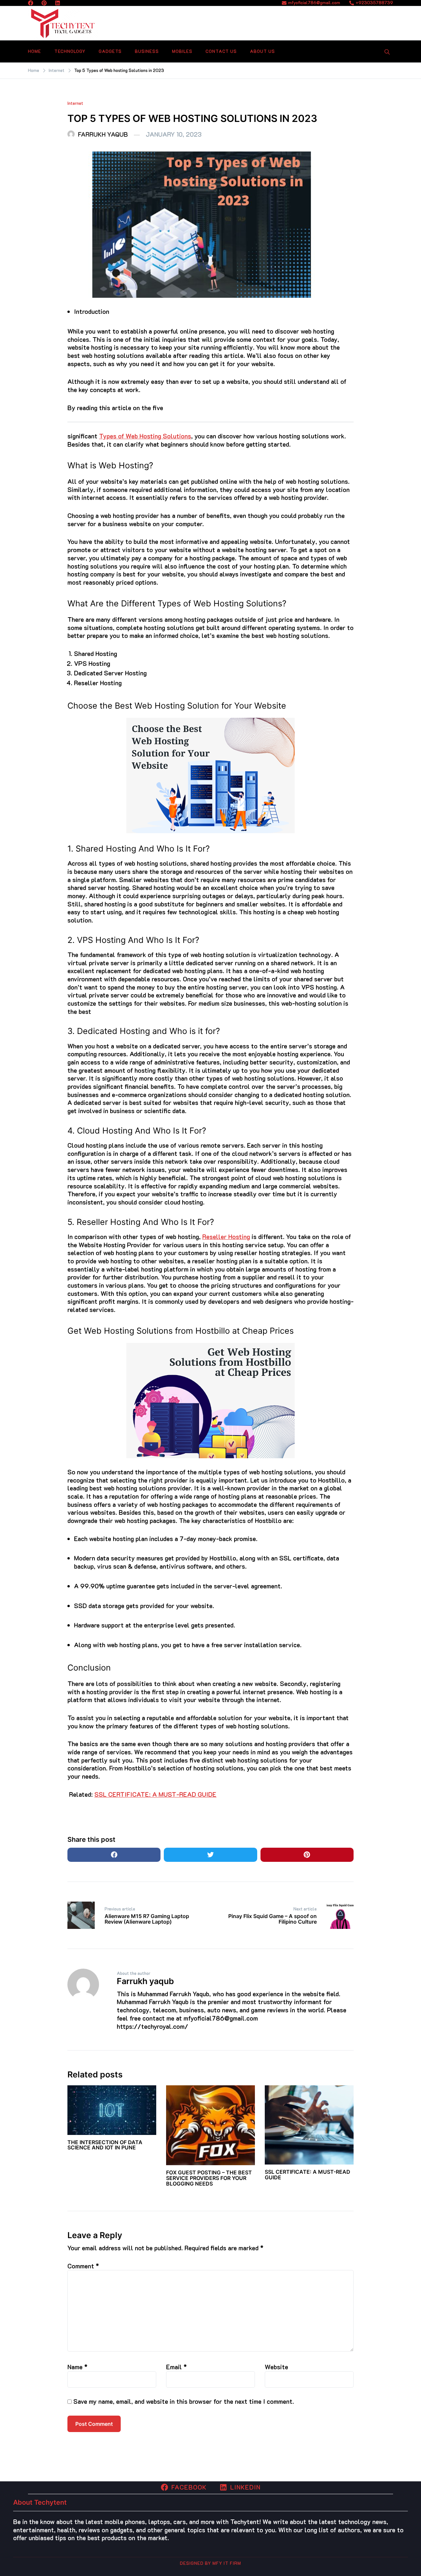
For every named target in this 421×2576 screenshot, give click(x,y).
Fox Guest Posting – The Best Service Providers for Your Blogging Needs (209, 2178)
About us (262, 51)
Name (77, 2367)
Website (276, 2367)
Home (35, 51)
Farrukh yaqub (103, 134)
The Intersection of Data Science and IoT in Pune (105, 2145)
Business (147, 51)
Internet (75, 103)
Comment (83, 2266)
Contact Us (221, 51)
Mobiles (182, 51)
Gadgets (110, 51)
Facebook (189, 2487)
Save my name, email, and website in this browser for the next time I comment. (184, 2401)
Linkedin (245, 2487)
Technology (70, 51)
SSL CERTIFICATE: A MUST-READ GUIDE (155, 1794)
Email (176, 2367)
